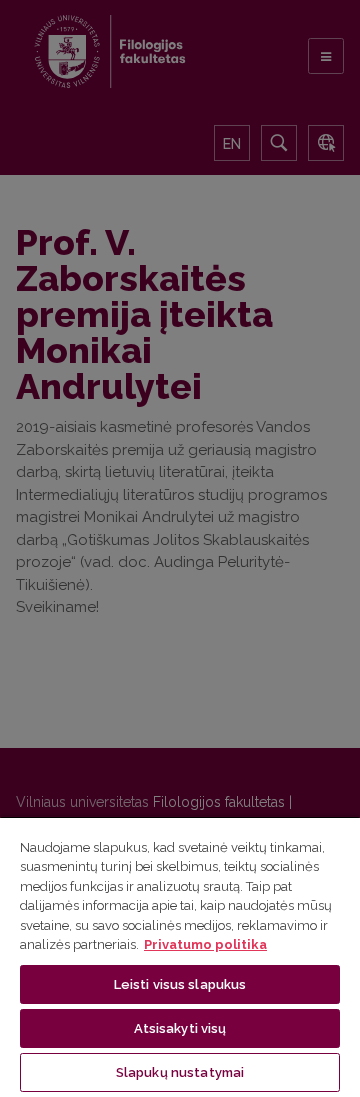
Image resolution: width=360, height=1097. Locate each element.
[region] (180, 956)
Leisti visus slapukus (180, 984)
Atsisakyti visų (180, 1028)
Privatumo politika (205, 944)
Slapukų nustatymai (180, 1072)
